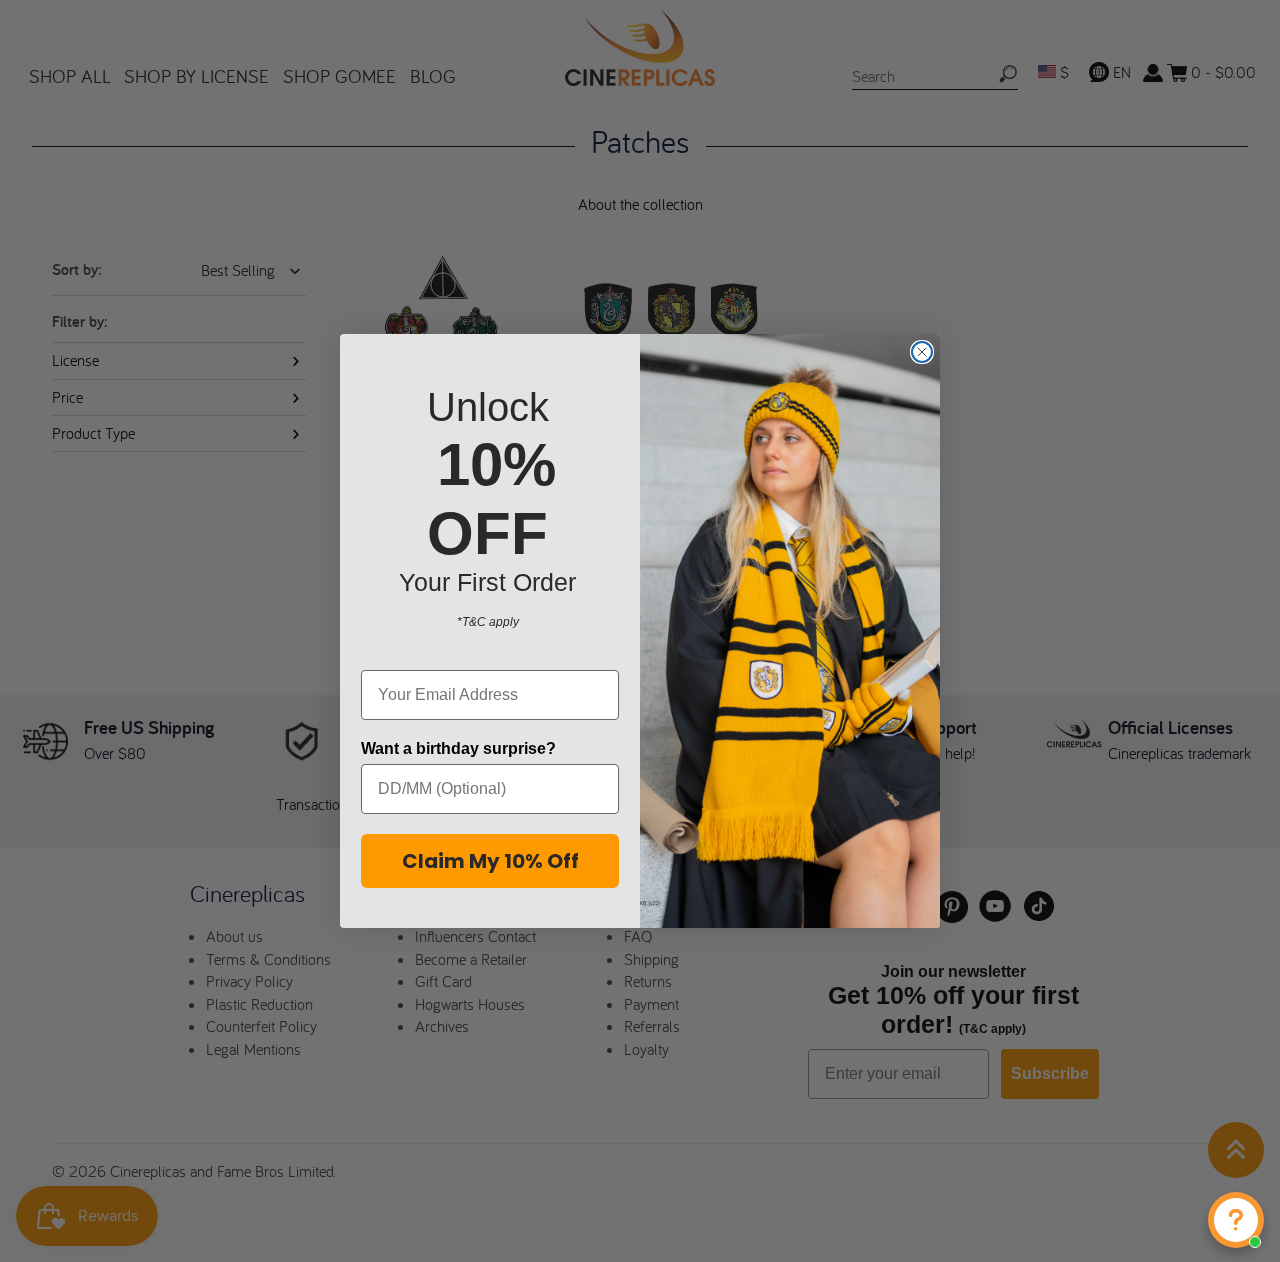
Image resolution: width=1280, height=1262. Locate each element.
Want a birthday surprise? (458, 748)
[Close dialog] (922, 352)
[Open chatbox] (1236, 1220)
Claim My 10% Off (490, 861)
